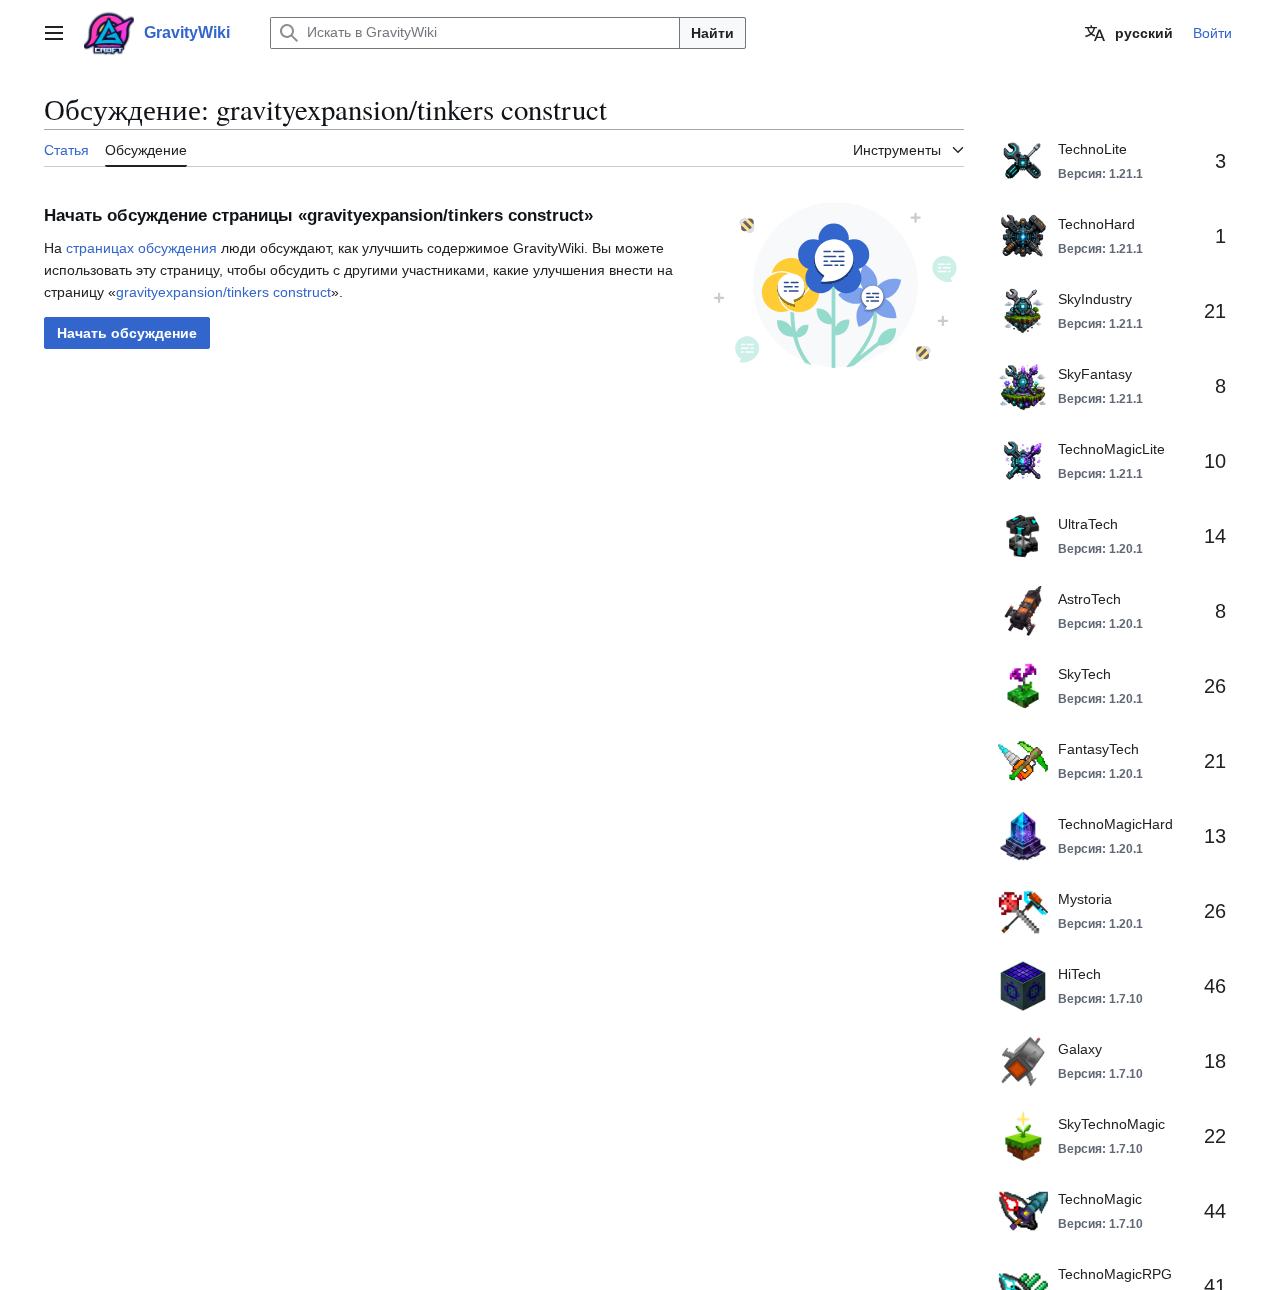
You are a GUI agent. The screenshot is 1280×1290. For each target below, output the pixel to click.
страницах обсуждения (141, 248)
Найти (712, 33)
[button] (54, 33)
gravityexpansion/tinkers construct (223, 292)
